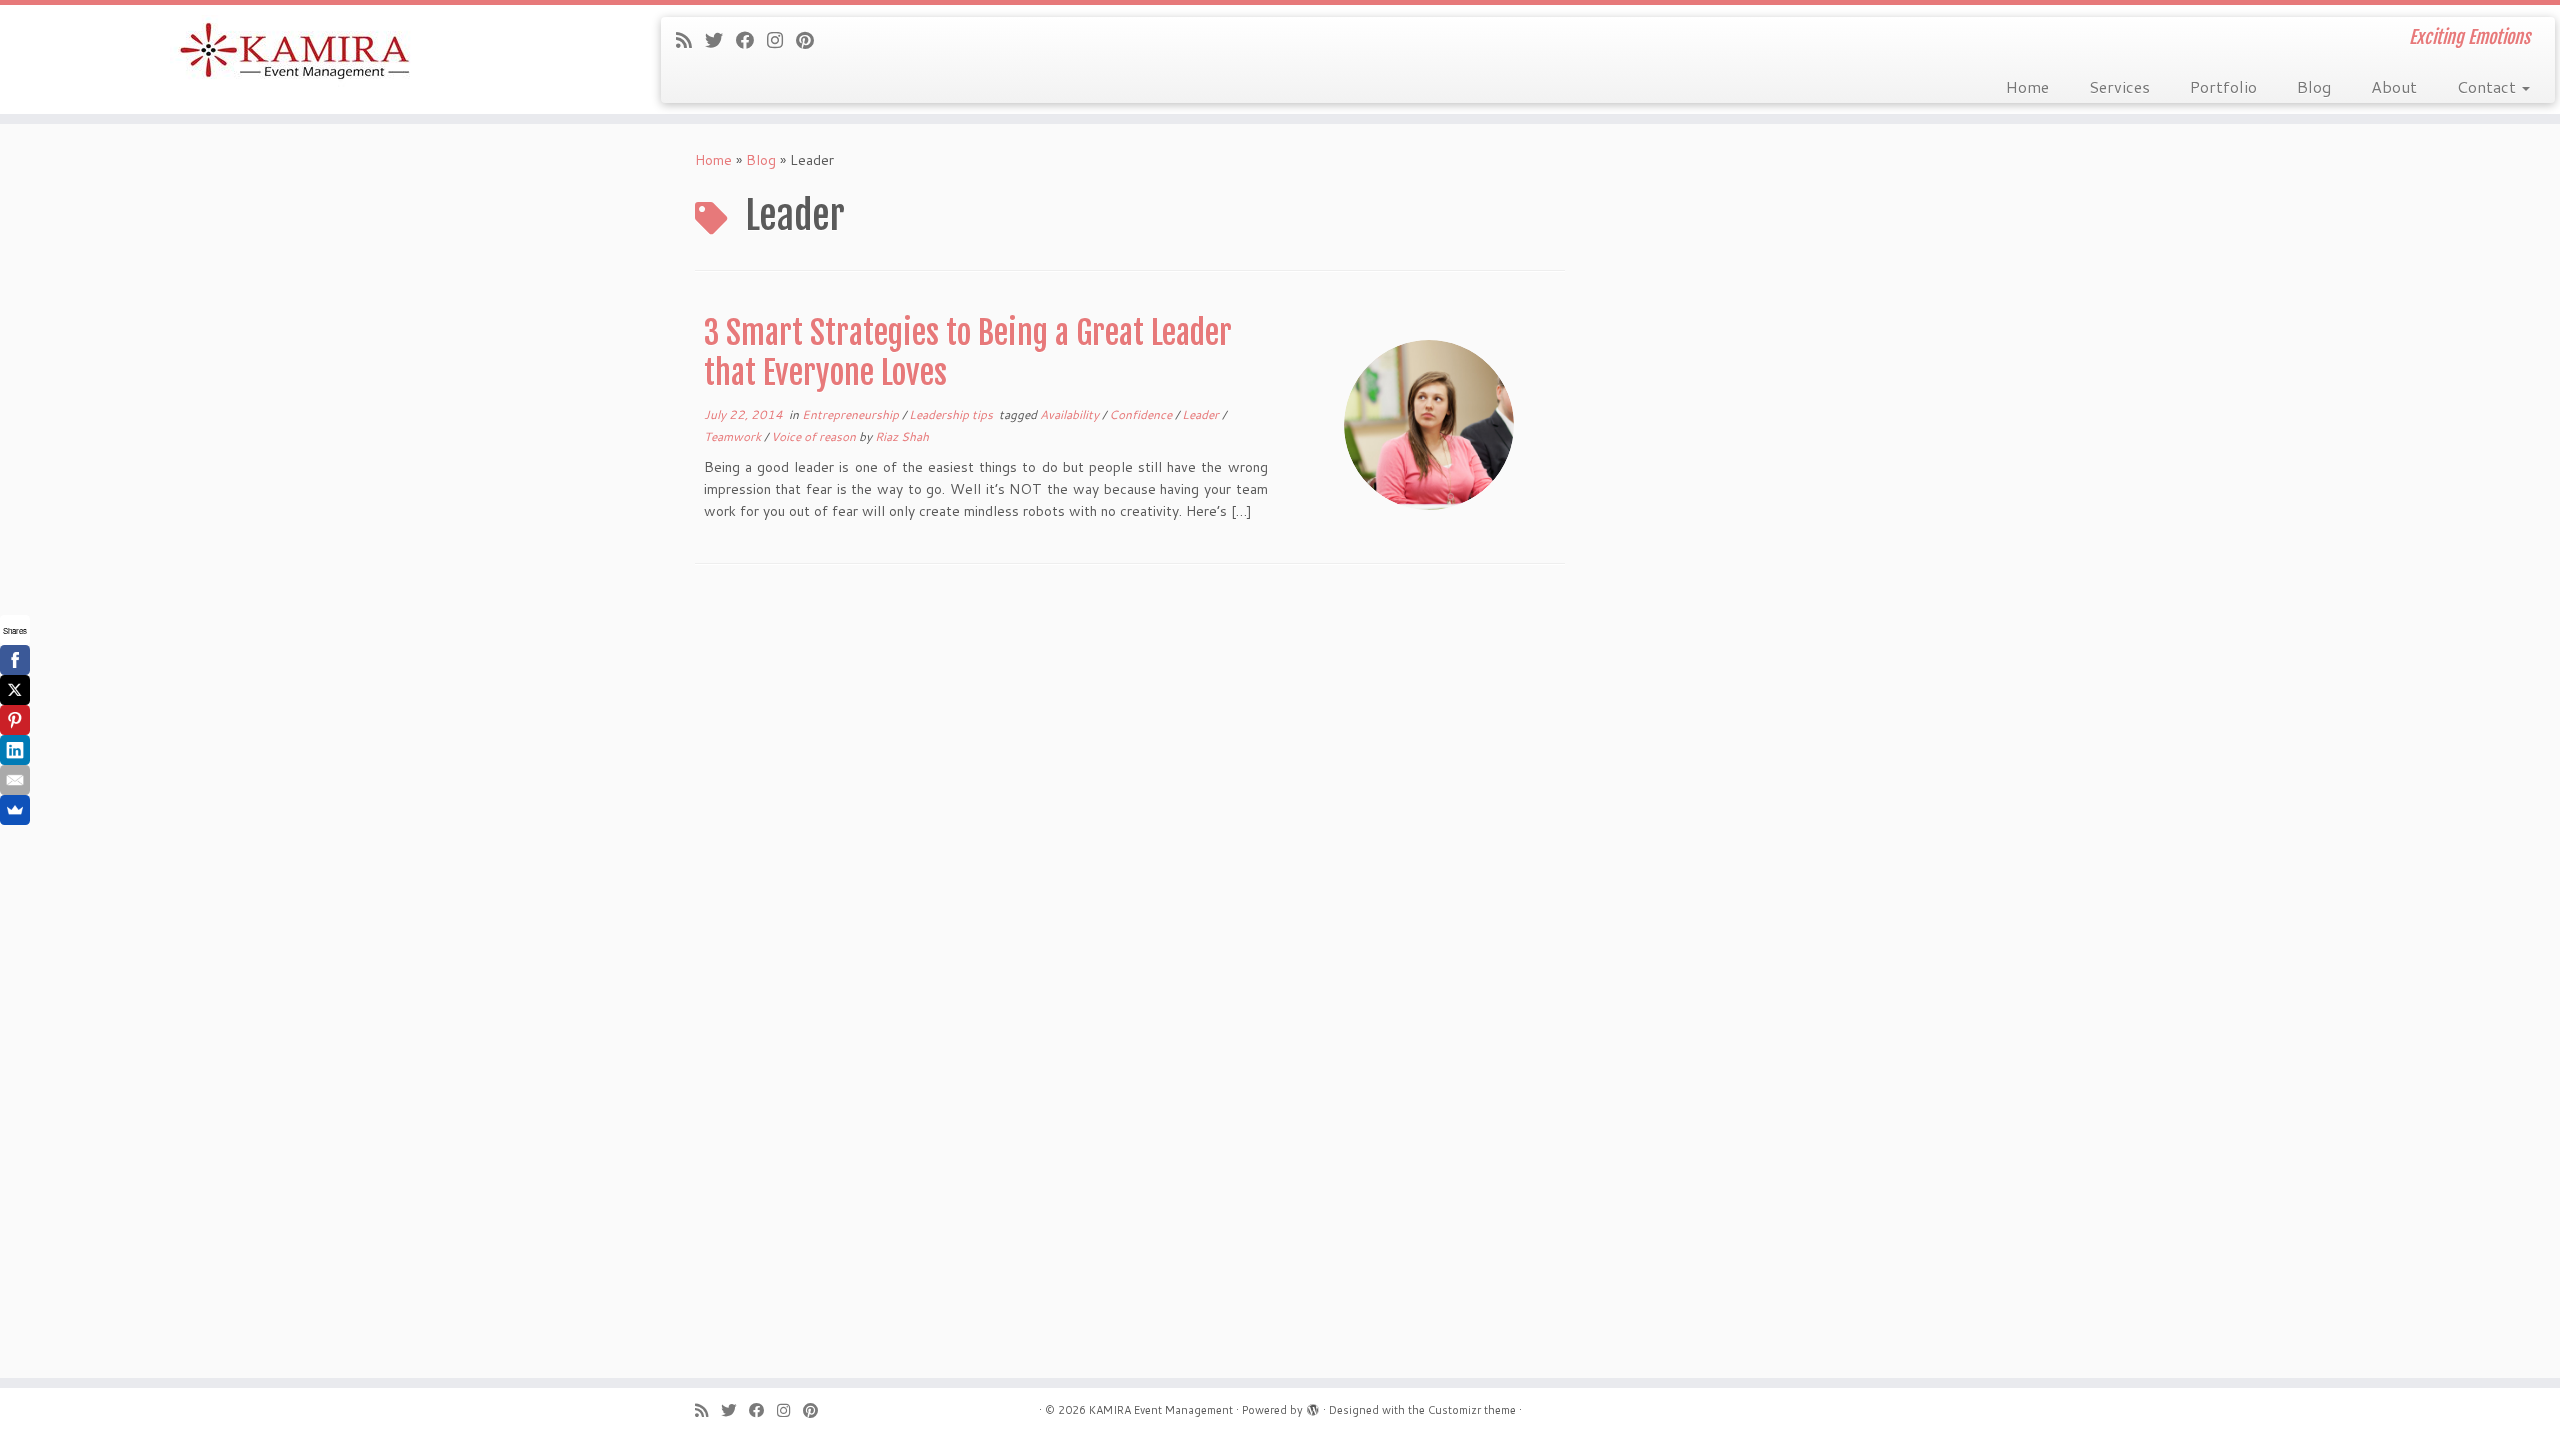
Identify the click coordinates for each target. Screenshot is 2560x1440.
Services (2119, 86)
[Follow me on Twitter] (720, 40)
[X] (15, 690)
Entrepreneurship (852, 414)
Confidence (1142, 414)
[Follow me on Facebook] (751, 40)
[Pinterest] (15, 720)
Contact (2488, 86)
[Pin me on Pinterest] (811, 40)
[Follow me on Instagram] (781, 40)
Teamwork (734, 436)
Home (2027, 86)
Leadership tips (952, 414)
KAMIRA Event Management (1161, 1410)
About (2394, 86)
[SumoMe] (15, 810)
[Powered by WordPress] (1313, 1406)
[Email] (15, 780)
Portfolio (2223, 86)
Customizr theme (1472, 1410)
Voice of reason (815, 436)
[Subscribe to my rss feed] (690, 40)
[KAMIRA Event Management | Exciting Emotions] (295, 52)
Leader (1202, 414)
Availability (1071, 414)
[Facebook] (15, 660)
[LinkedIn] (15, 750)
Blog (2314, 86)
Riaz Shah (902, 436)
